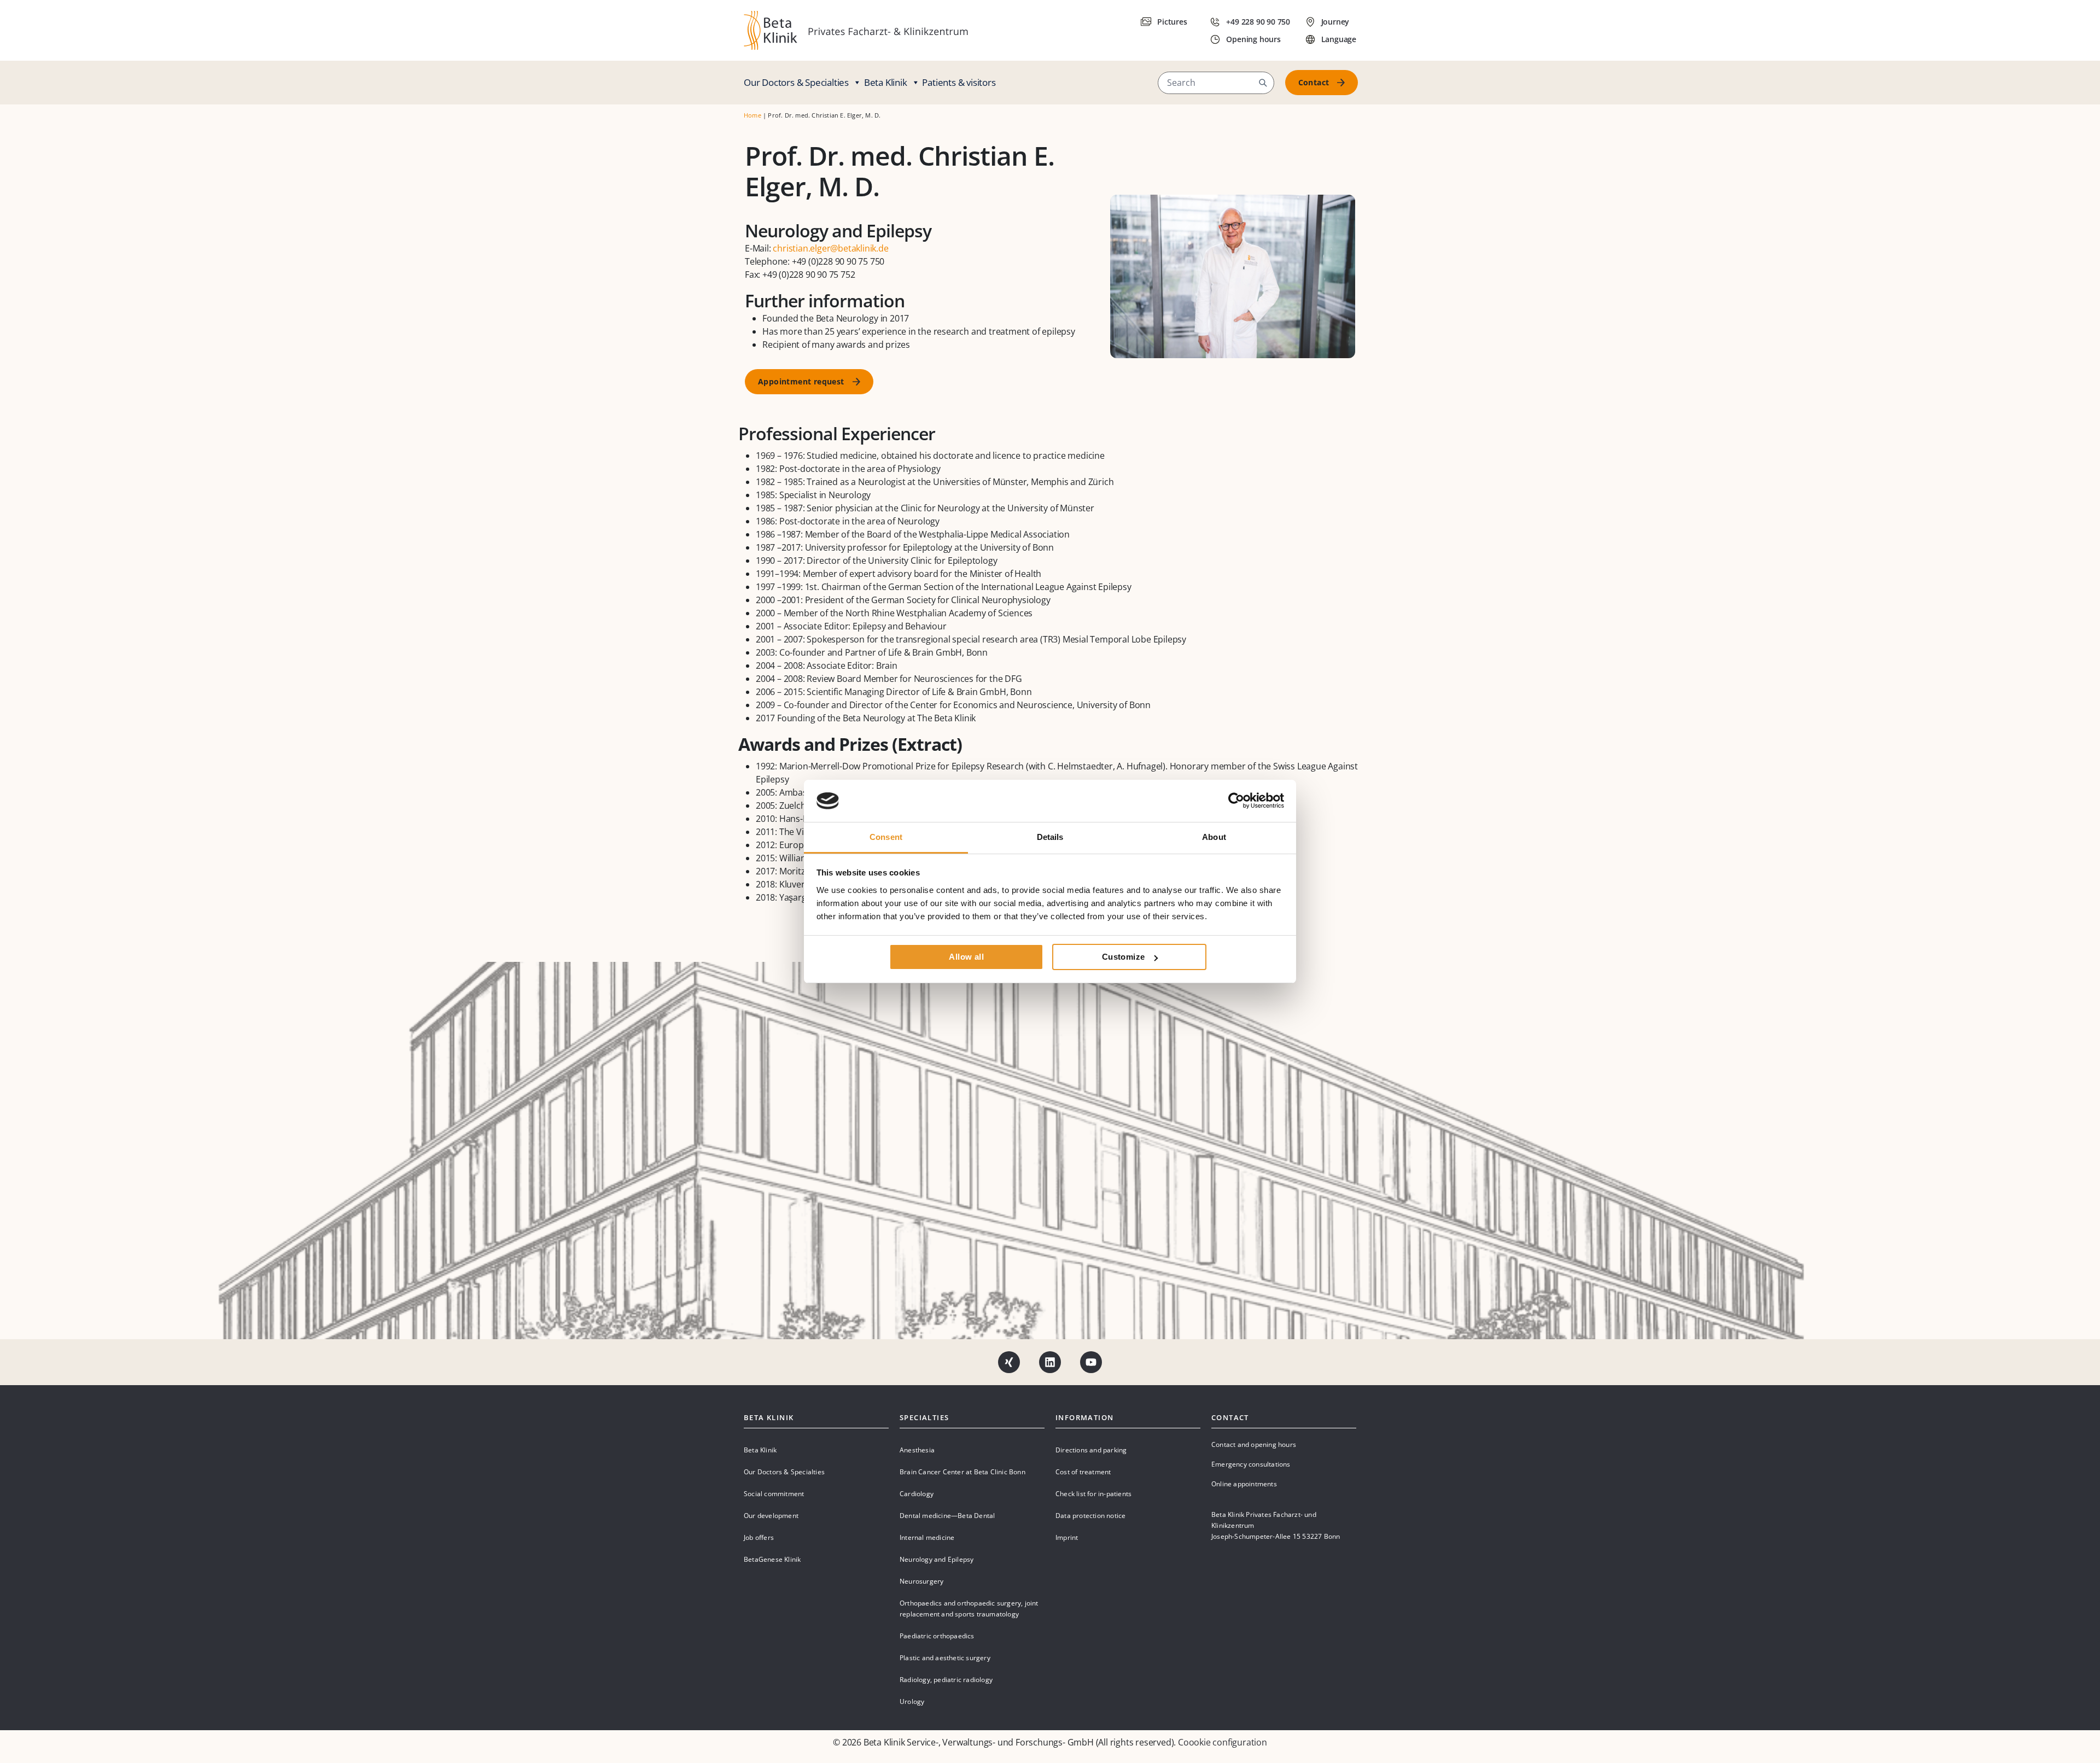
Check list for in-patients (1093, 1494)
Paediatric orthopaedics (937, 1636)
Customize (1124, 957)
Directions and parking (1091, 1450)
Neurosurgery (921, 1581)
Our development (771, 1516)
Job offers (759, 1537)
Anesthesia (917, 1450)
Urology (912, 1701)
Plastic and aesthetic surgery (945, 1658)
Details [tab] (1050, 837)
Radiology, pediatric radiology (946, 1680)
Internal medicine (927, 1537)
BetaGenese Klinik (772, 1559)
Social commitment (774, 1494)
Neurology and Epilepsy (937, 1559)
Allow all (966, 957)
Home (752, 115)
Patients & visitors (959, 82)
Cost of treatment (1083, 1472)
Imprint (1067, 1537)
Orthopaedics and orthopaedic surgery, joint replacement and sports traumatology (969, 1609)
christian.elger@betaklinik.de (830, 248)
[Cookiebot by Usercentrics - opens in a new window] (1236, 801)
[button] (1263, 83)
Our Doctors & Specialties (796, 82)
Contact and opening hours (1254, 1444)
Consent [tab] (886, 837)
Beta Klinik (886, 82)
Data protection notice (1090, 1516)
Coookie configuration (1223, 1742)
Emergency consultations (1251, 1464)
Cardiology (917, 1494)
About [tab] (1214, 837)
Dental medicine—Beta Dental (947, 1516)
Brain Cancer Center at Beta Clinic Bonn (962, 1472)
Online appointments (1244, 1484)
